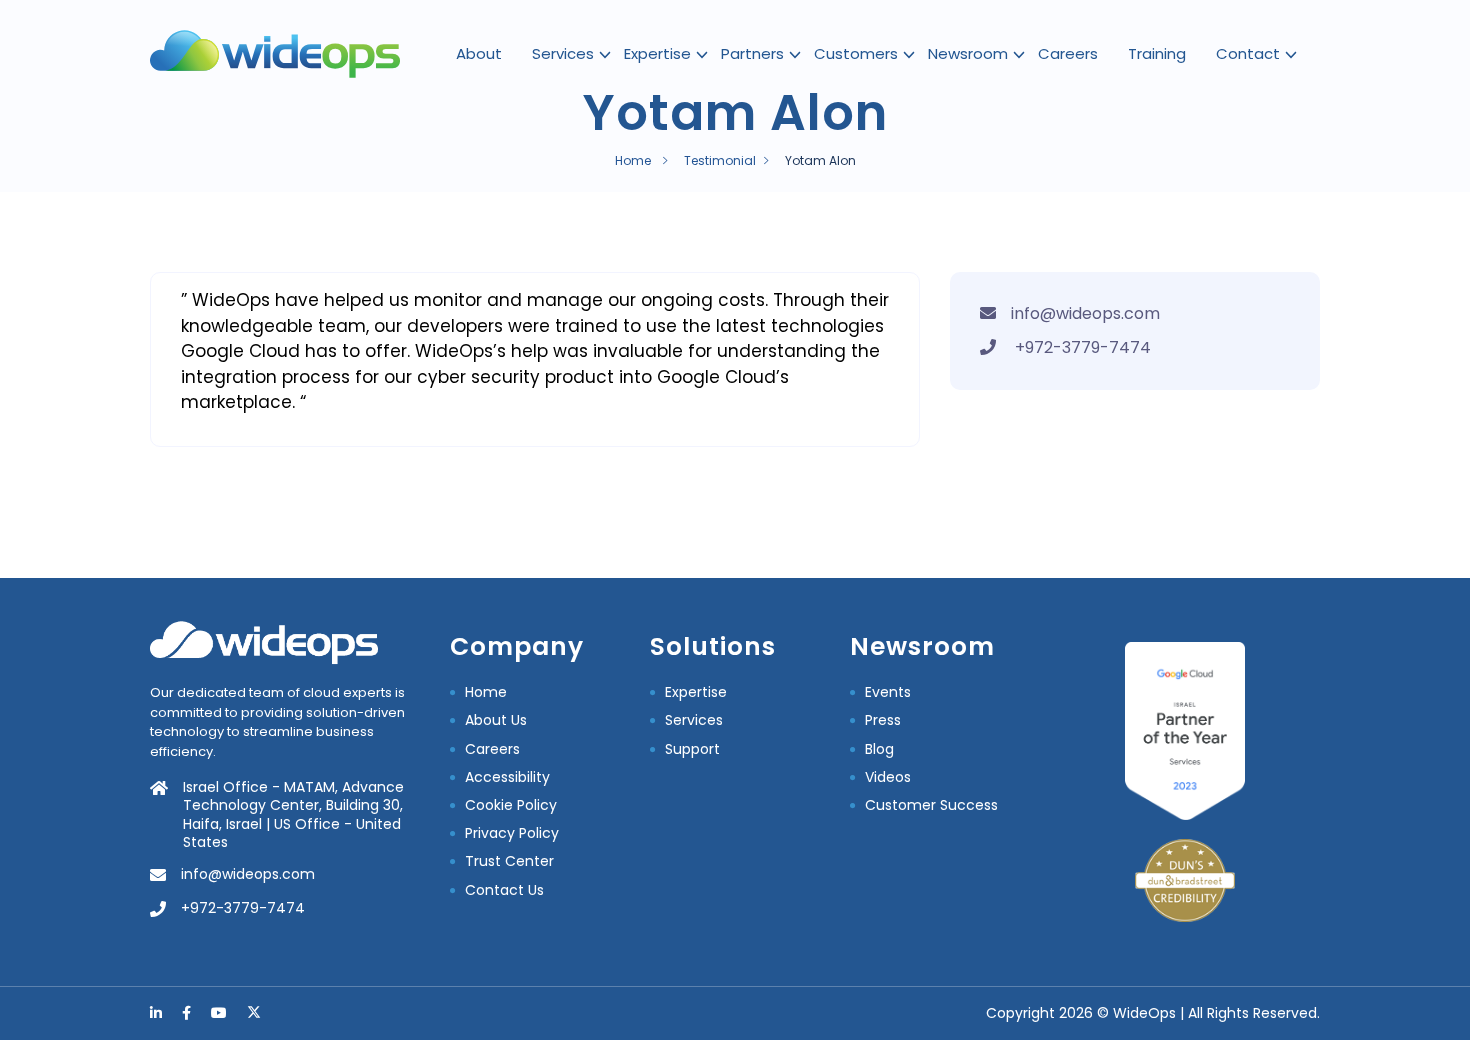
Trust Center (509, 861)
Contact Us (504, 890)
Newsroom (968, 53)
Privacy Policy (512, 833)
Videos (888, 777)
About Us (496, 720)
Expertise (657, 53)
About (479, 53)
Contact (1248, 53)
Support (692, 749)
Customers (856, 53)
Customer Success (931, 805)
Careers (1068, 53)
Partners (752, 53)
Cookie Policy (511, 805)
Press (883, 720)
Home (633, 160)
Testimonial (720, 160)
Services (563, 53)
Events (888, 692)
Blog (879, 749)
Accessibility (507, 777)
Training (1157, 53)
